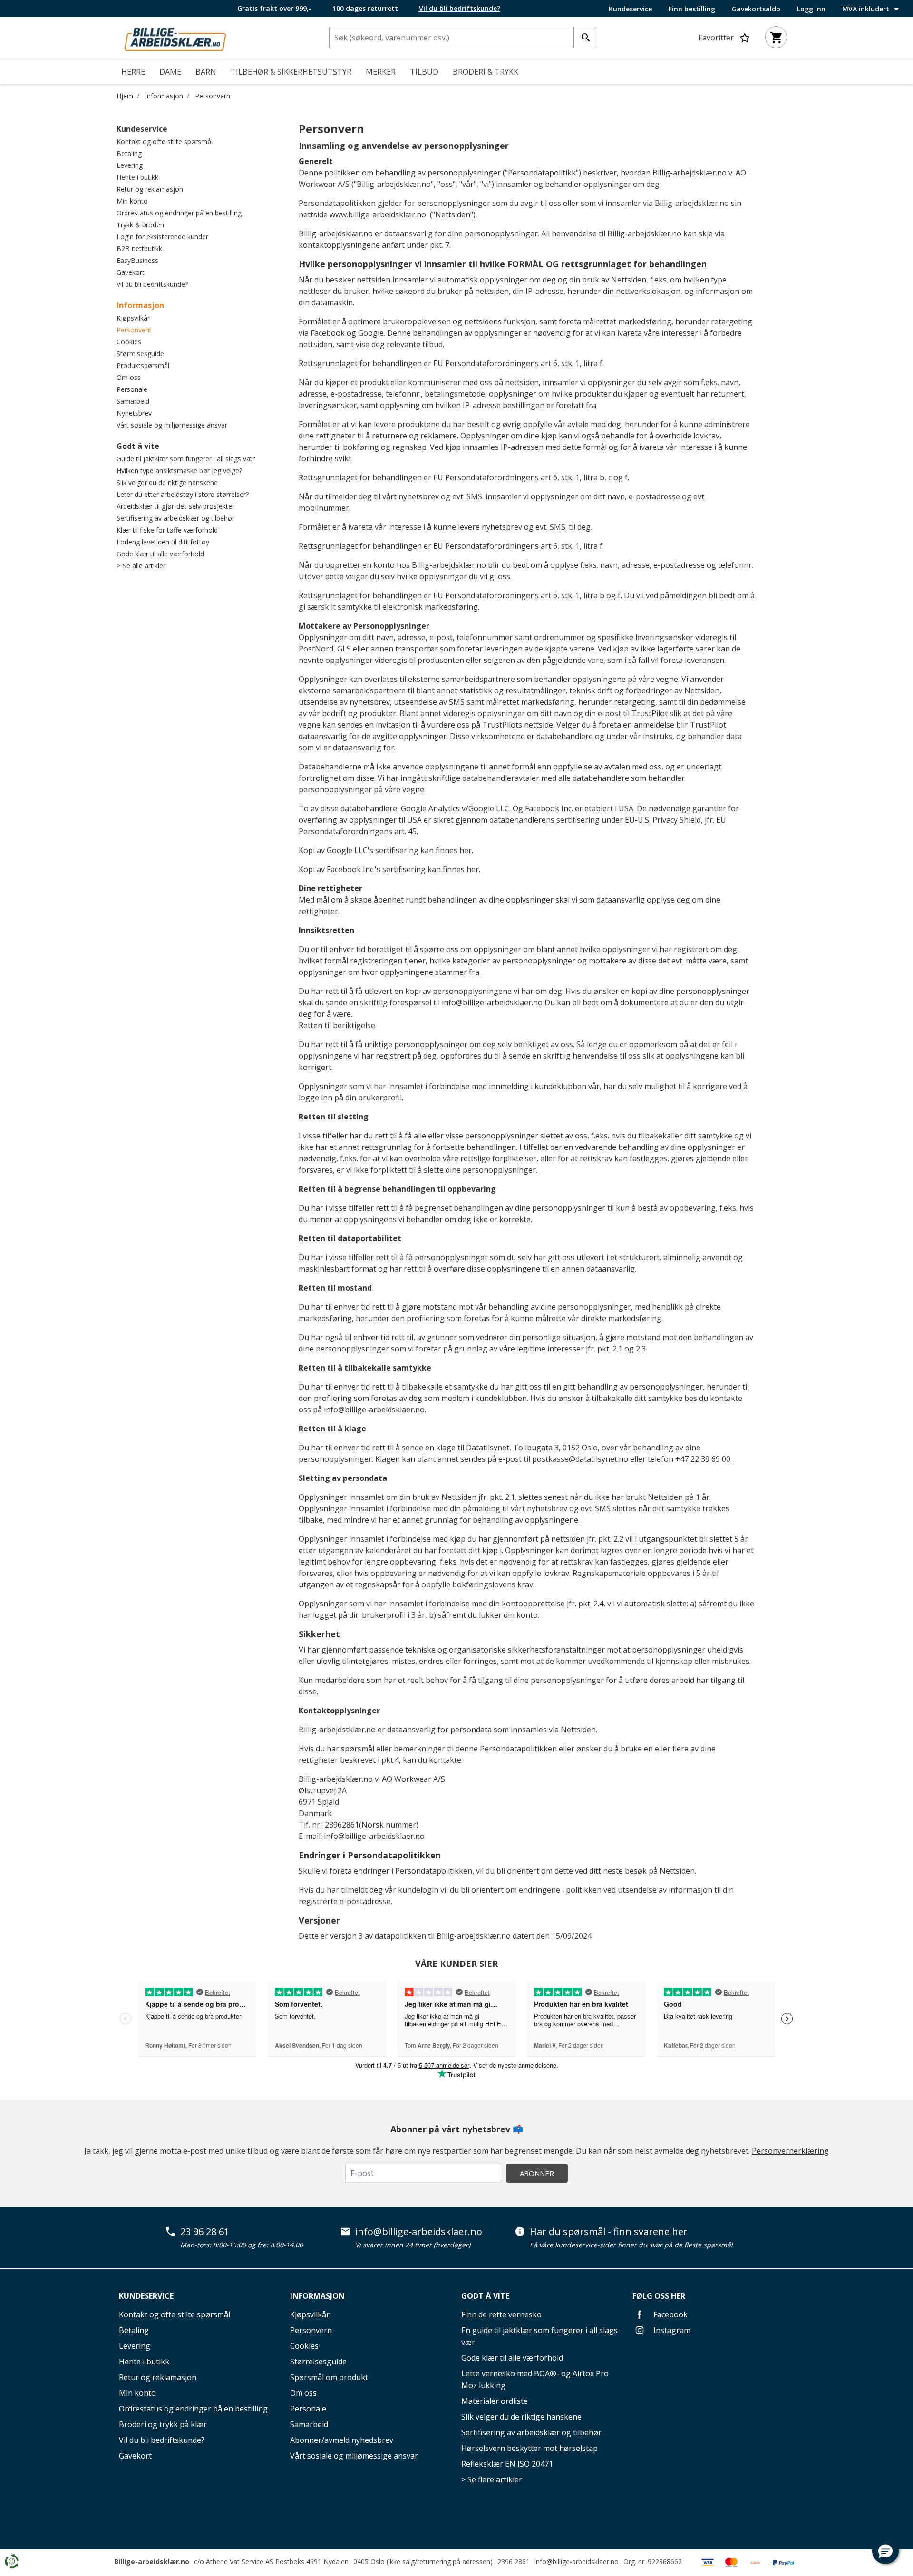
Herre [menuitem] (133, 72)
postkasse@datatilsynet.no (580, 1459)
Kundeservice (630, 9)
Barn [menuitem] (206, 72)
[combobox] (463, 37)
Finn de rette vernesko (501, 2314)
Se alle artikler (144, 566)
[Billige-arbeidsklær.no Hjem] (175, 38)
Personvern (213, 96)
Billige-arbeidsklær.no (152, 2561)
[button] (885, 2551)
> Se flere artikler (492, 2479)
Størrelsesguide (140, 354)
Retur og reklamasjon (150, 189)
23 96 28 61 (205, 2232)
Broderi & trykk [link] (486, 72)
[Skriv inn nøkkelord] (585, 37)
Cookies (129, 342)
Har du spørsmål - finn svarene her (609, 2232)
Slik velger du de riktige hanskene (167, 482)
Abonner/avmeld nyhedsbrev (342, 2440)
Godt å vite (138, 446)
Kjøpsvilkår (133, 318)
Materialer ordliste (495, 2401)
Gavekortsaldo (756, 9)
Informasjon (164, 96)
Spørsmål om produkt (329, 2377)
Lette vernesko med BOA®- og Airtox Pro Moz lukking (535, 2379)
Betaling (129, 153)
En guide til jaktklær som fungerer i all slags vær (539, 2336)
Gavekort (131, 272)
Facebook (670, 2314)
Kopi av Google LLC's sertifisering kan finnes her (385, 850)
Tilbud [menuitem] (424, 72)
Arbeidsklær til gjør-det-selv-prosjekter (175, 506)
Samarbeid (133, 401)
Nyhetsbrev (134, 413)
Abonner (537, 2173)
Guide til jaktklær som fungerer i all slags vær (186, 459)
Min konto (132, 201)
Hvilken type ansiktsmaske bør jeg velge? (179, 471)
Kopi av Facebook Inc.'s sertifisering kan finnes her (389, 869)
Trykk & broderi (140, 225)
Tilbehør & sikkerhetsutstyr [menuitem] (291, 72)
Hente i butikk (137, 177)
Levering (130, 165)
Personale (132, 389)
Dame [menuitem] (170, 72)
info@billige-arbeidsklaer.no (492, 1002)
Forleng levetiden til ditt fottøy (163, 542)
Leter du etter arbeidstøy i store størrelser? (183, 494)
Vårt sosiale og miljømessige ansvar (172, 425)
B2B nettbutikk (139, 248)
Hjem (125, 96)
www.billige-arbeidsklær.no (378, 214)
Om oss (129, 377)
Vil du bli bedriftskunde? (152, 284)
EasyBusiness (137, 260)
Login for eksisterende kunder (162, 237)
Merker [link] (381, 72)
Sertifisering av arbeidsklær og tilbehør (175, 518)
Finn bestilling (692, 9)
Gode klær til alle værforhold (160, 554)
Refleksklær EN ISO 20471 (507, 2464)
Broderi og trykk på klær (163, 2424)
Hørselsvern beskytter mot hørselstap (529, 2448)
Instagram (671, 2330)
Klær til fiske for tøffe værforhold (167, 530)
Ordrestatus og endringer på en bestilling (179, 213)
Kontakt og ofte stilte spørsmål (165, 141)
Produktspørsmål (143, 365)
